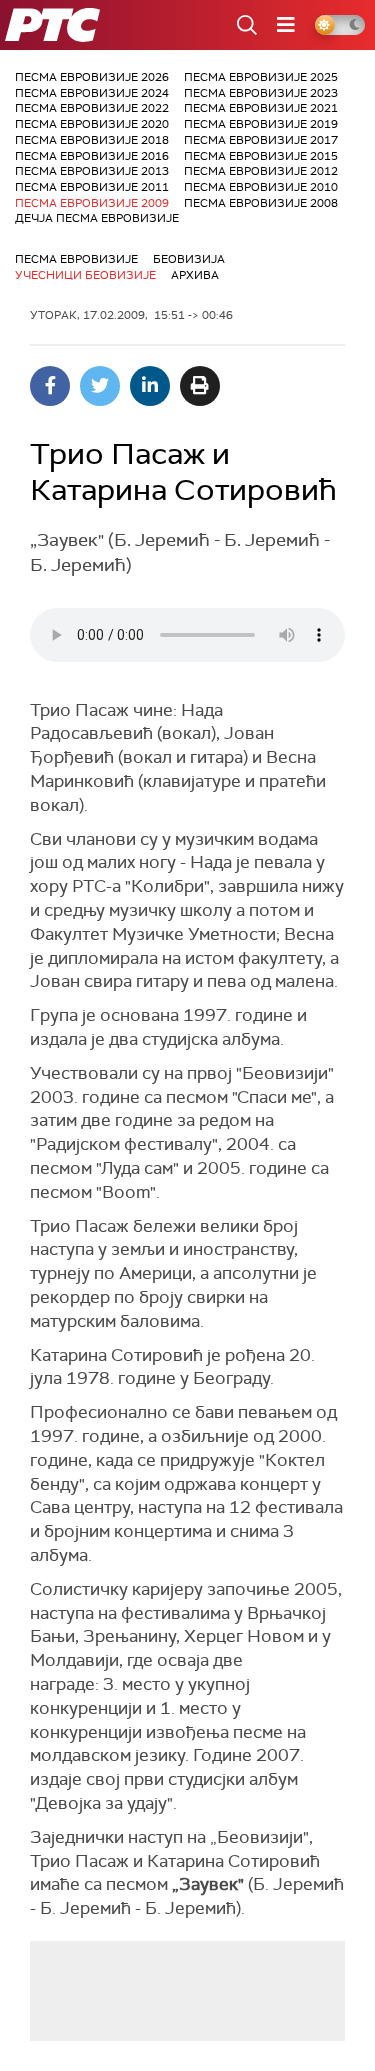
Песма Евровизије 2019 (261, 124)
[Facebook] (50, 386)
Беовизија (189, 259)
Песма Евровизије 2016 (92, 156)
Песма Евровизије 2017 (261, 140)
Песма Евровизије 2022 (92, 108)
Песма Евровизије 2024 (92, 93)
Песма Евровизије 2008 (261, 203)
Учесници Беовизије (85, 275)
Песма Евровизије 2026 (92, 77)
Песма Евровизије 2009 (92, 203)
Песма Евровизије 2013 (92, 171)
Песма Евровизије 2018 (92, 140)
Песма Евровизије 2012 (261, 171)
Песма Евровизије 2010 (261, 187)
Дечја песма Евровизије (97, 218)
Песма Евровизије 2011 (92, 187)
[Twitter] (100, 386)
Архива (195, 275)
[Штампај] (200, 386)
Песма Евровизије (76, 259)
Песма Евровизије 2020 (92, 124)
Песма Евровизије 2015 (261, 156)
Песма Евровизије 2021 (261, 108)
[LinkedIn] (150, 386)
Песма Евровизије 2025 (261, 77)
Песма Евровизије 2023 (261, 93)
